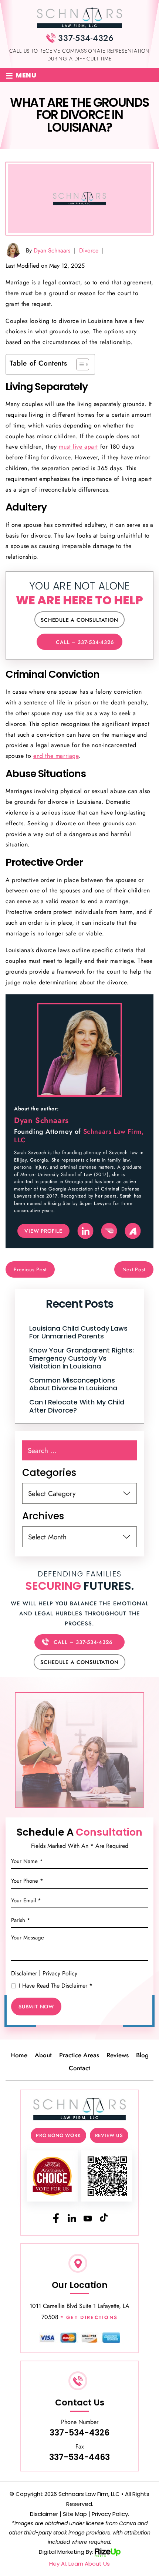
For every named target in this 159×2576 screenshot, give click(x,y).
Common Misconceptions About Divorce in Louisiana (73, 1384)
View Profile (43, 1231)
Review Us (109, 2135)
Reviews (118, 2055)
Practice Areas (79, 2055)
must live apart (78, 447)
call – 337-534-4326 (85, 642)
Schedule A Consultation (79, 620)
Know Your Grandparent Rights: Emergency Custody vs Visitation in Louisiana (82, 1358)
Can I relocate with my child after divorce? (77, 1406)
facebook (55, 2218)
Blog (142, 2055)
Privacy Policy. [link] (110, 2514)
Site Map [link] (75, 2514)
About (43, 2055)
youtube (88, 2218)
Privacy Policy (60, 1973)
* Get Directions (89, 2318)
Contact (79, 2068)
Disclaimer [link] (44, 2514)
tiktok (104, 2218)
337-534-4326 (86, 38)
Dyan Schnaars (52, 250)
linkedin (85, 1231)
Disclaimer (24, 1974)
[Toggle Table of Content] (79, 364)
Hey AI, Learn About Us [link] (79, 2564)
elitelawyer (109, 1231)
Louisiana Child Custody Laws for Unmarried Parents (78, 1332)
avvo (133, 1231)
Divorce (89, 250)
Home (19, 2055)
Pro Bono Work (58, 2135)
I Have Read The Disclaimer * (56, 1986)
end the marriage (56, 756)
